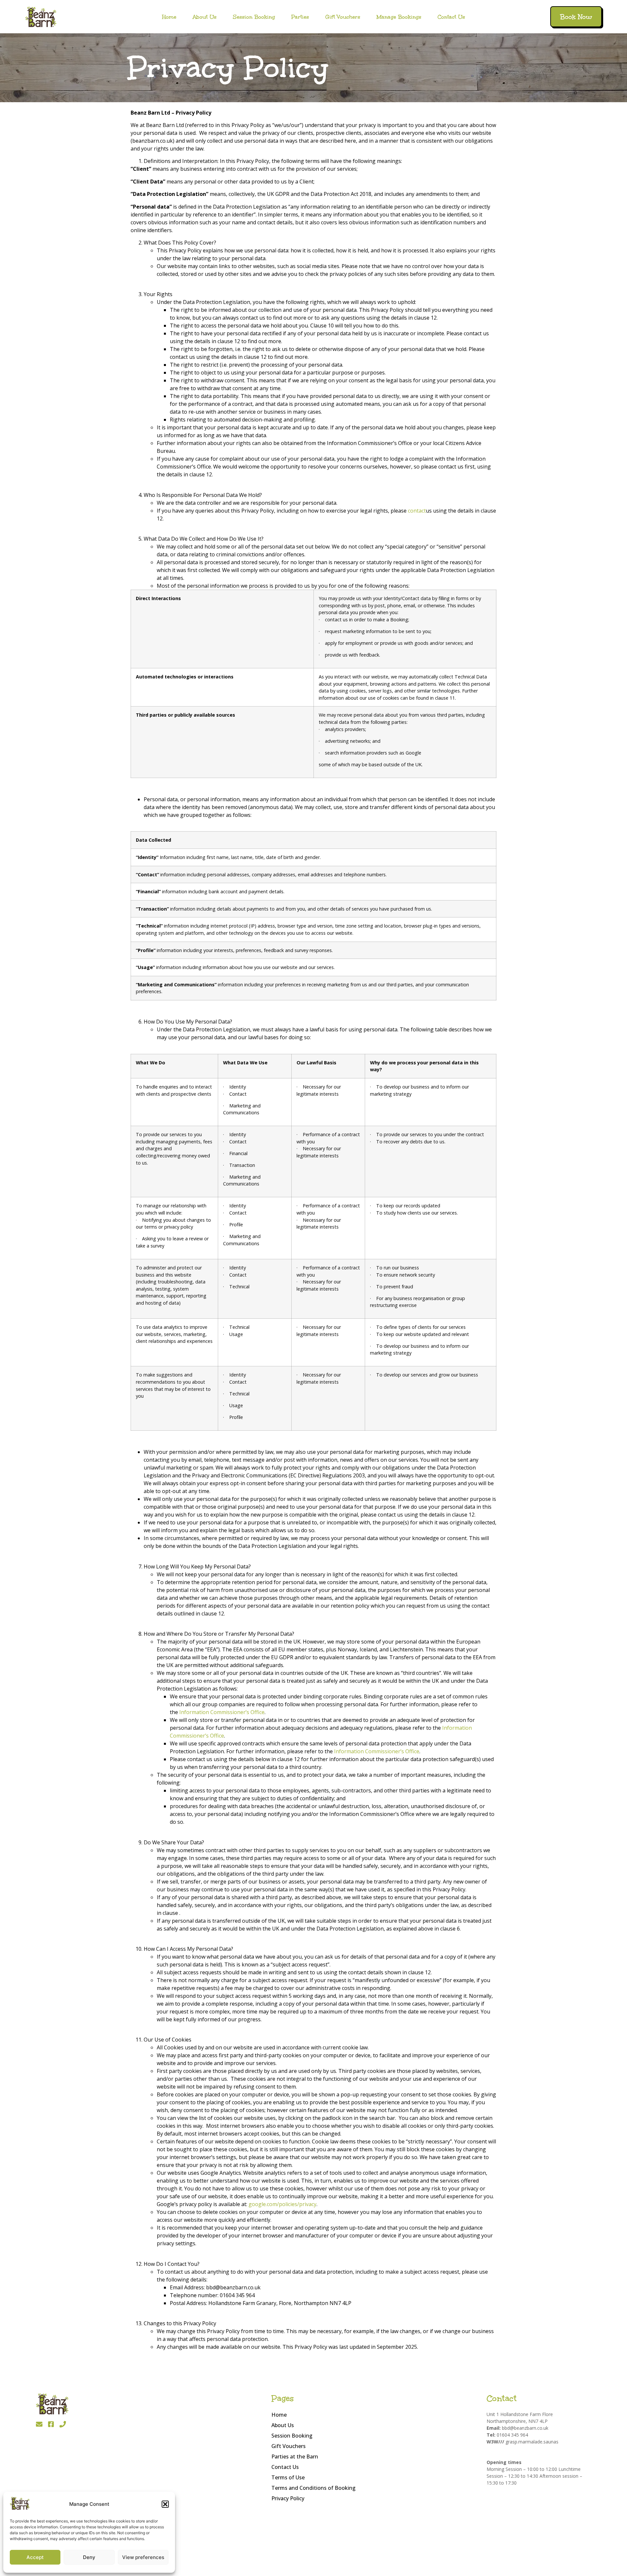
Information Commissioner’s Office (222, 1712)
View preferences (143, 2557)
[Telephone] (63, 2424)
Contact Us (451, 17)
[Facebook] (51, 2424)
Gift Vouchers (343, 17)
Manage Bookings (399, 17)
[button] (165, 2504)
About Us (205, 17)
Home (169, 17)
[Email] (39, 2424)
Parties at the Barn (295, 2457)
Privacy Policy (288, 2498)
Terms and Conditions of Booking (313, 2488)
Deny (89, 2557)
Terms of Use (288, 2477)
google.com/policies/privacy (282, 2204)
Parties (300, 17)
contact (417, 511)
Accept (35, 2557)
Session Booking (254, 17)
